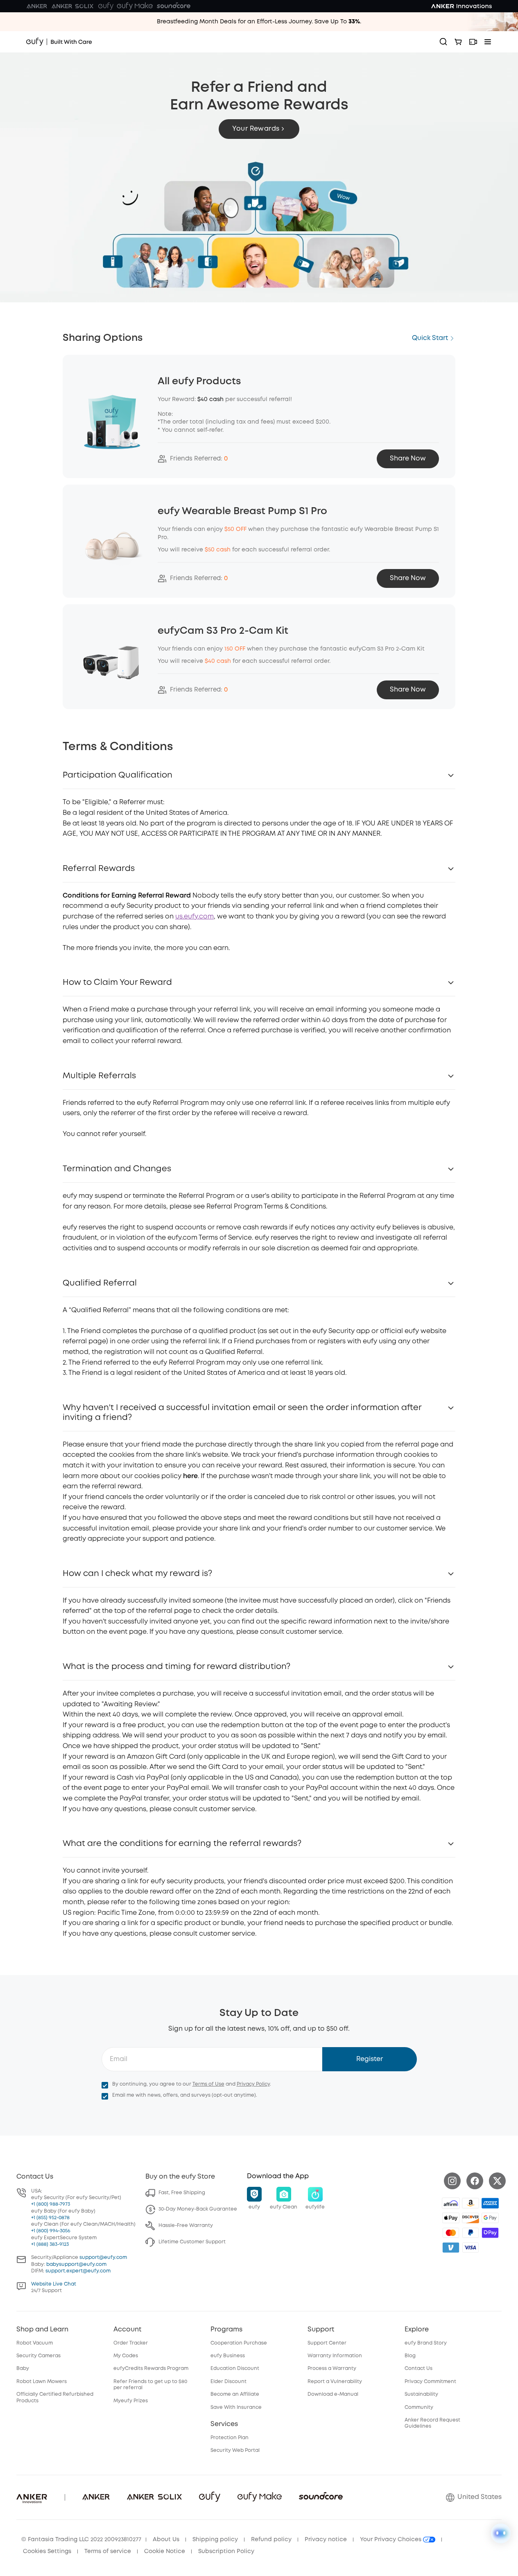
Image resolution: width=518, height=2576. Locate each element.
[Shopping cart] (458, 42)
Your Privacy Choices (391, 2540)
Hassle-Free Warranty (186, 2226)
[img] (451, 2203)
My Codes (126, 2356)
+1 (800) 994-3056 (51, 2231)
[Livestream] (473, 42)
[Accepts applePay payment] (451, 2218)
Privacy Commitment (430, 2382)
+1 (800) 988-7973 (51, 2204)
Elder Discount (228, 2382)
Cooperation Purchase (239, 2343)
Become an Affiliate (235, 2394)
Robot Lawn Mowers (42, 2382)
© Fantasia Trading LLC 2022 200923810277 (81, 2540)
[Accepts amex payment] (490, 2203)
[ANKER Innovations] (461, 6)
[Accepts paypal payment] (470, 2233)
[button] (259, 129)
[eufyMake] (135, 6)
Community (419, 2407)
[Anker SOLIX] (73, 6)
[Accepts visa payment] (470, 2247)
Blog (410, 2356)
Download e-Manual (333, 2394)
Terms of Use (208, 2084)
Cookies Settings (47, 2551)
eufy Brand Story (426, 2343)
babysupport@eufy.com (76, 2264)
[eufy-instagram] (452, 2181)
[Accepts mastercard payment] (451, 2233)
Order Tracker (131, 2343)
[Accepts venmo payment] (451, 2247)
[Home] (59, 42)
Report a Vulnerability (335, 2382)
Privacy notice (326, 2540)
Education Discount (235, 2369)
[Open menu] (488, 42)
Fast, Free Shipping (182, 2193)
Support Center (327, 2343)
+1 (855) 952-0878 (50, 2218)
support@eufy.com (103, 2257)
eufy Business (228, 2356)
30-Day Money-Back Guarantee (198, 2209)
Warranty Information (335, 2356)
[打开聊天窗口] (501, 2533)
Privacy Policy (253, 2084)
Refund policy (271, 2540)
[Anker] (37, 6)
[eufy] (106, 6)
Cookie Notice (165, 2551)
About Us (166, 2540)
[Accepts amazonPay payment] (470, 2203)
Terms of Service (225, 1238)
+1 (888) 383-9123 (50, 2244)
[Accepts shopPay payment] (490, 2233)
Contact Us (418, 2369)
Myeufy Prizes (131, 2401)
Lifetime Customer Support (192, 2242)
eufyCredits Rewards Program (151, 2369)
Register (370, 2059)
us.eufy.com (195, 917)
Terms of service (108, 2551)
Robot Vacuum (35, 2343)
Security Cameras (38, 2356)
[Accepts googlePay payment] (490, 2218)
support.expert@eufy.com (78, 2271)
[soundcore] (174, 6)
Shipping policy (215, 2540)
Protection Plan (230, 2438)
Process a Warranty (332, 2369)
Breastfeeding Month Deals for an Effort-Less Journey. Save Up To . (259, 22)
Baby (23, 2369)
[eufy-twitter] (497, 2181)
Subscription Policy (226, 2551)
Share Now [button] (408, 459)
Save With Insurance (236, 2407)
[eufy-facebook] (475, 2181)
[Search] (443, 42)
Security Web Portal (235, 2450)
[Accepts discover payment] (470, 2218)
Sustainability (421, 2394)
